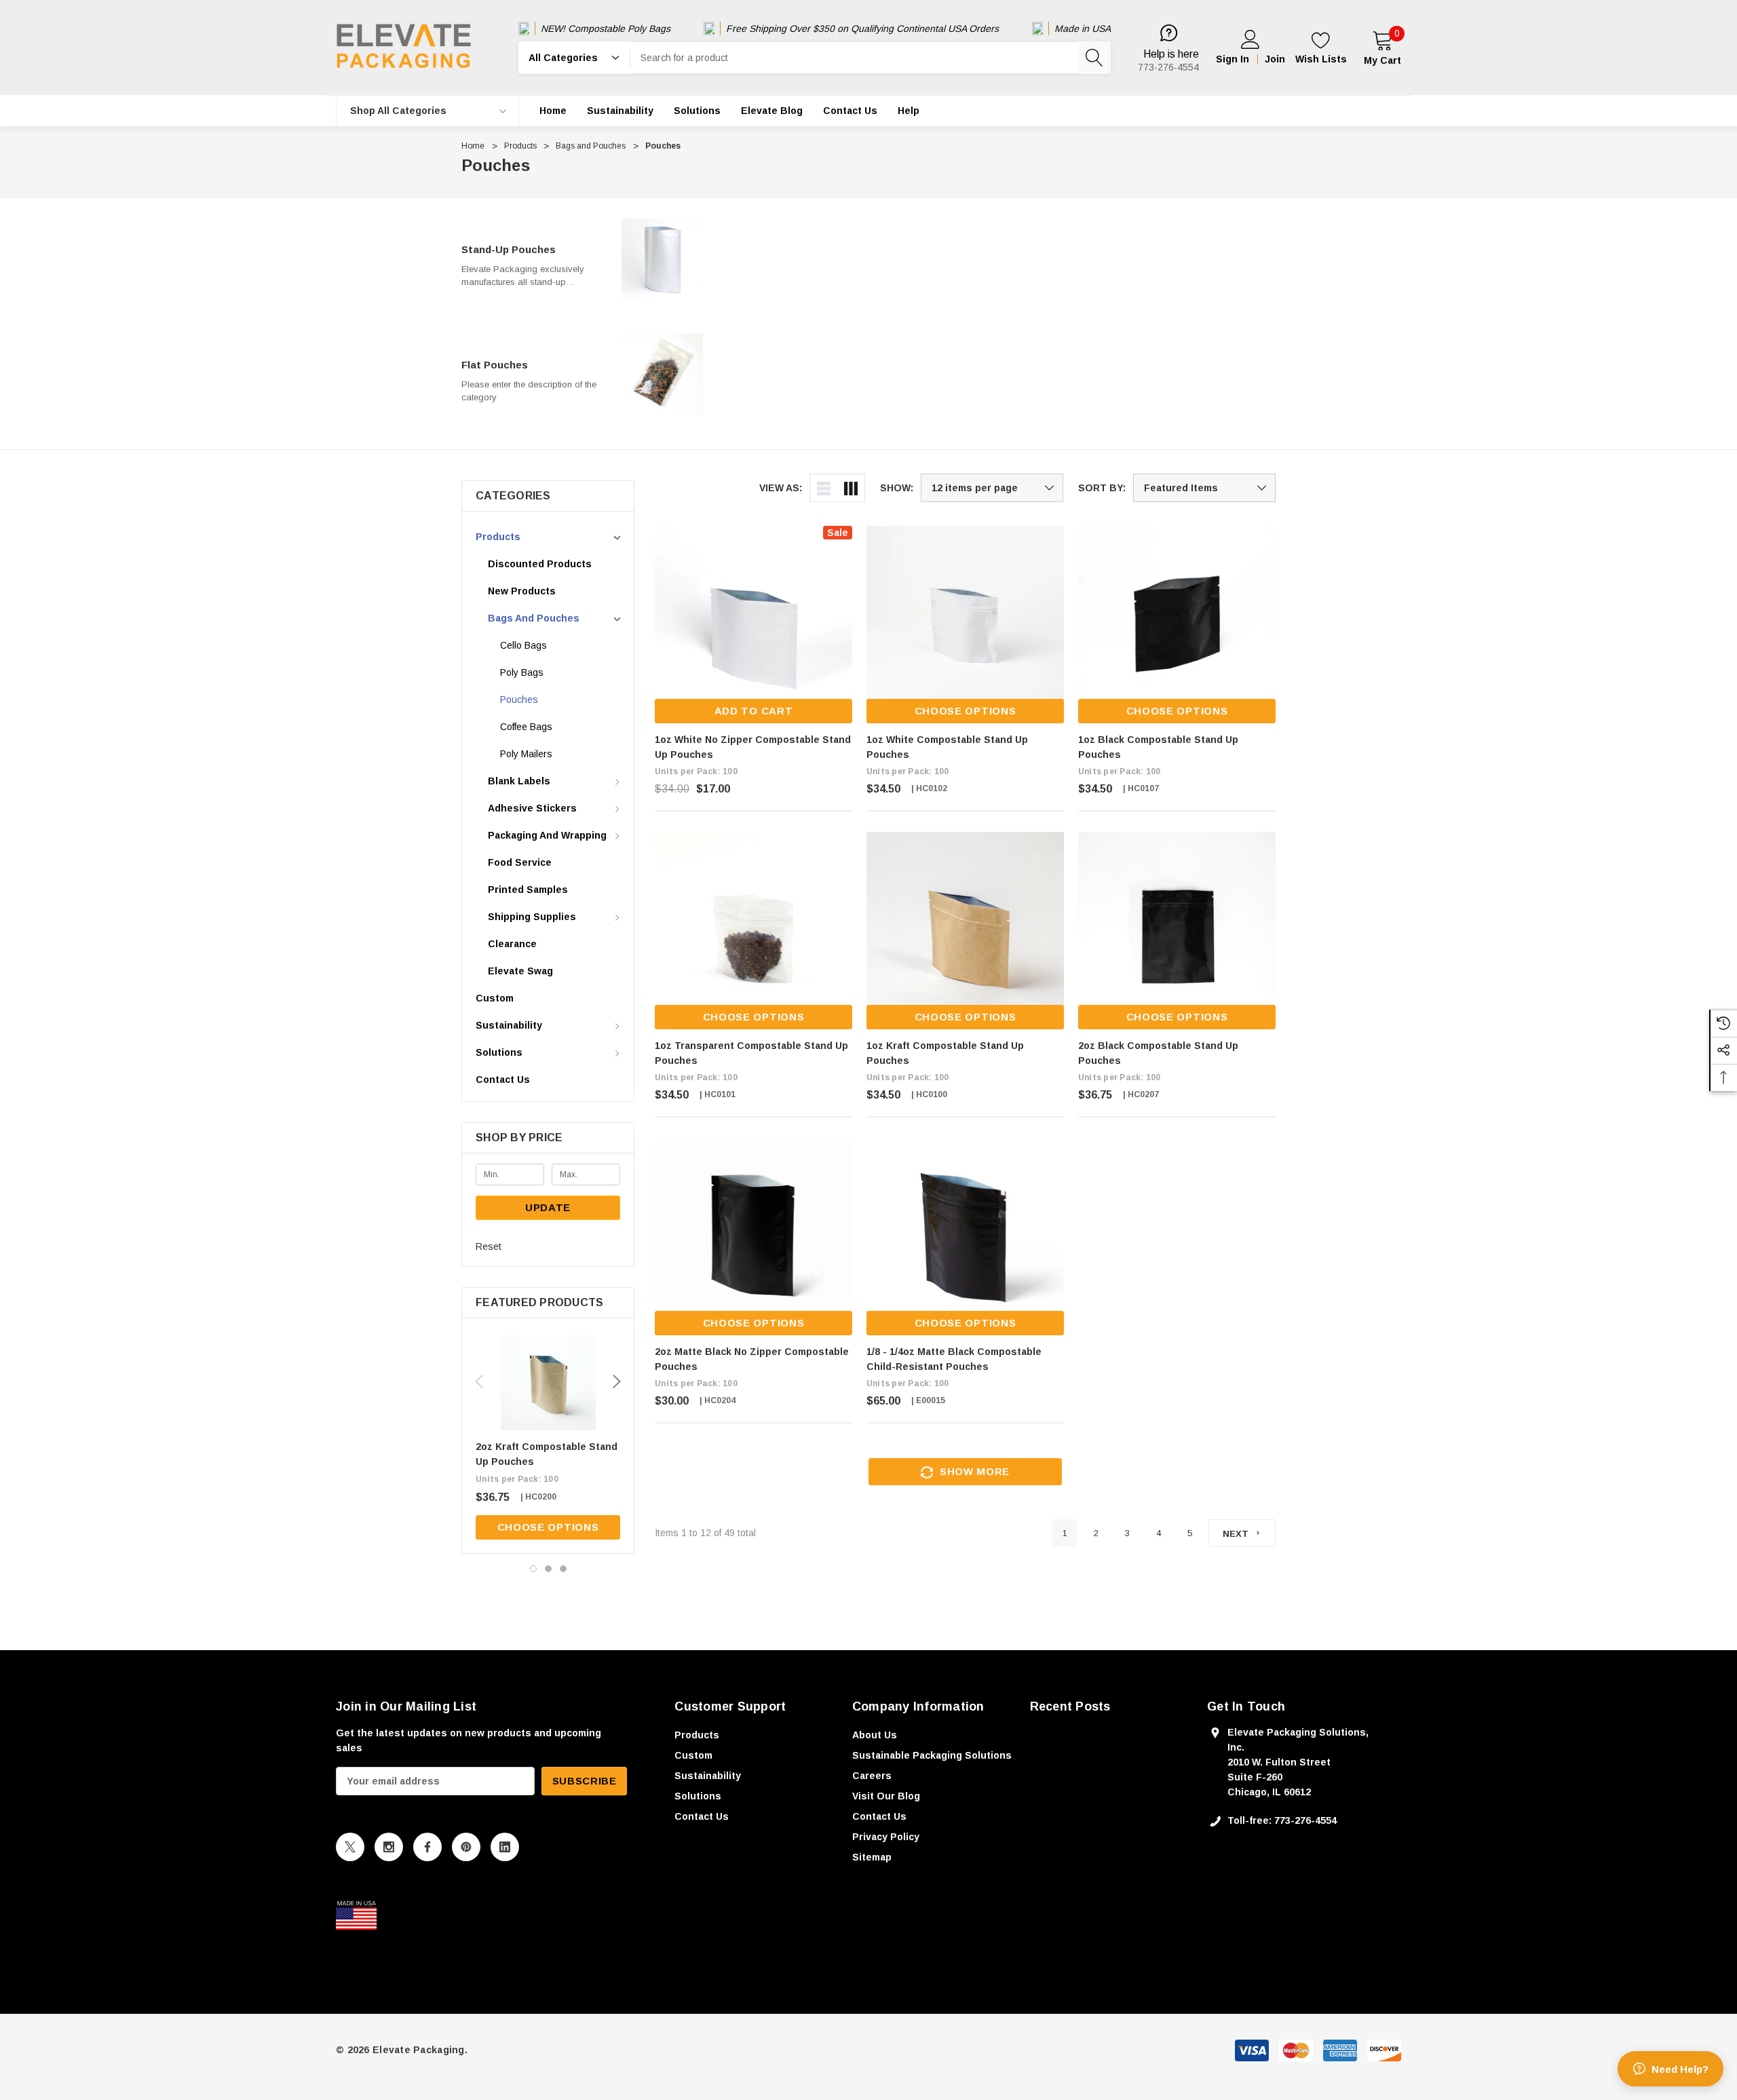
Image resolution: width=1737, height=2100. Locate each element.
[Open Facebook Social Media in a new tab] (427, 1847)
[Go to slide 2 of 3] (548, 1569)
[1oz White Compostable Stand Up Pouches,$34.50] (965, 625)
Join (1275, 59)
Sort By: (1102, 488)
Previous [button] (479, 1381)
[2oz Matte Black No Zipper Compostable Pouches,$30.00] (753, 1237)
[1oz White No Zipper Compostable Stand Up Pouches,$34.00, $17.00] (753, 625)
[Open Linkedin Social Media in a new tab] (505, 1847)
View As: (781, 488)
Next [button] (617, 1381)
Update (548, 1207)
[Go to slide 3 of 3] (563, 1569)
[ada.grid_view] (851, 488)
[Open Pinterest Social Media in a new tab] (466, 1847)
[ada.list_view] (824, 488)
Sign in (1233, 59)
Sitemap (872, 1857)
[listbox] (1204, 488)
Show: (897, 488)
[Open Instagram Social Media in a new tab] (389, 1847)
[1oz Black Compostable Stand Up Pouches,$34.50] (1177, 625)
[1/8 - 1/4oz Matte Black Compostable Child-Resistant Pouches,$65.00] (965, 1237)
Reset (489, 1246)
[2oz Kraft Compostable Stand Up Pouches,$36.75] (548, 1383)
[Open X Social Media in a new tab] (350, 1847)
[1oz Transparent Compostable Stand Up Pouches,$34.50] (753, 931)
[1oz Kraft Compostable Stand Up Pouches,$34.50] (965, 931)
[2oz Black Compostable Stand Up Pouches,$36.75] (1177, 931)
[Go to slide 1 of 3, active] (533, 1569)
